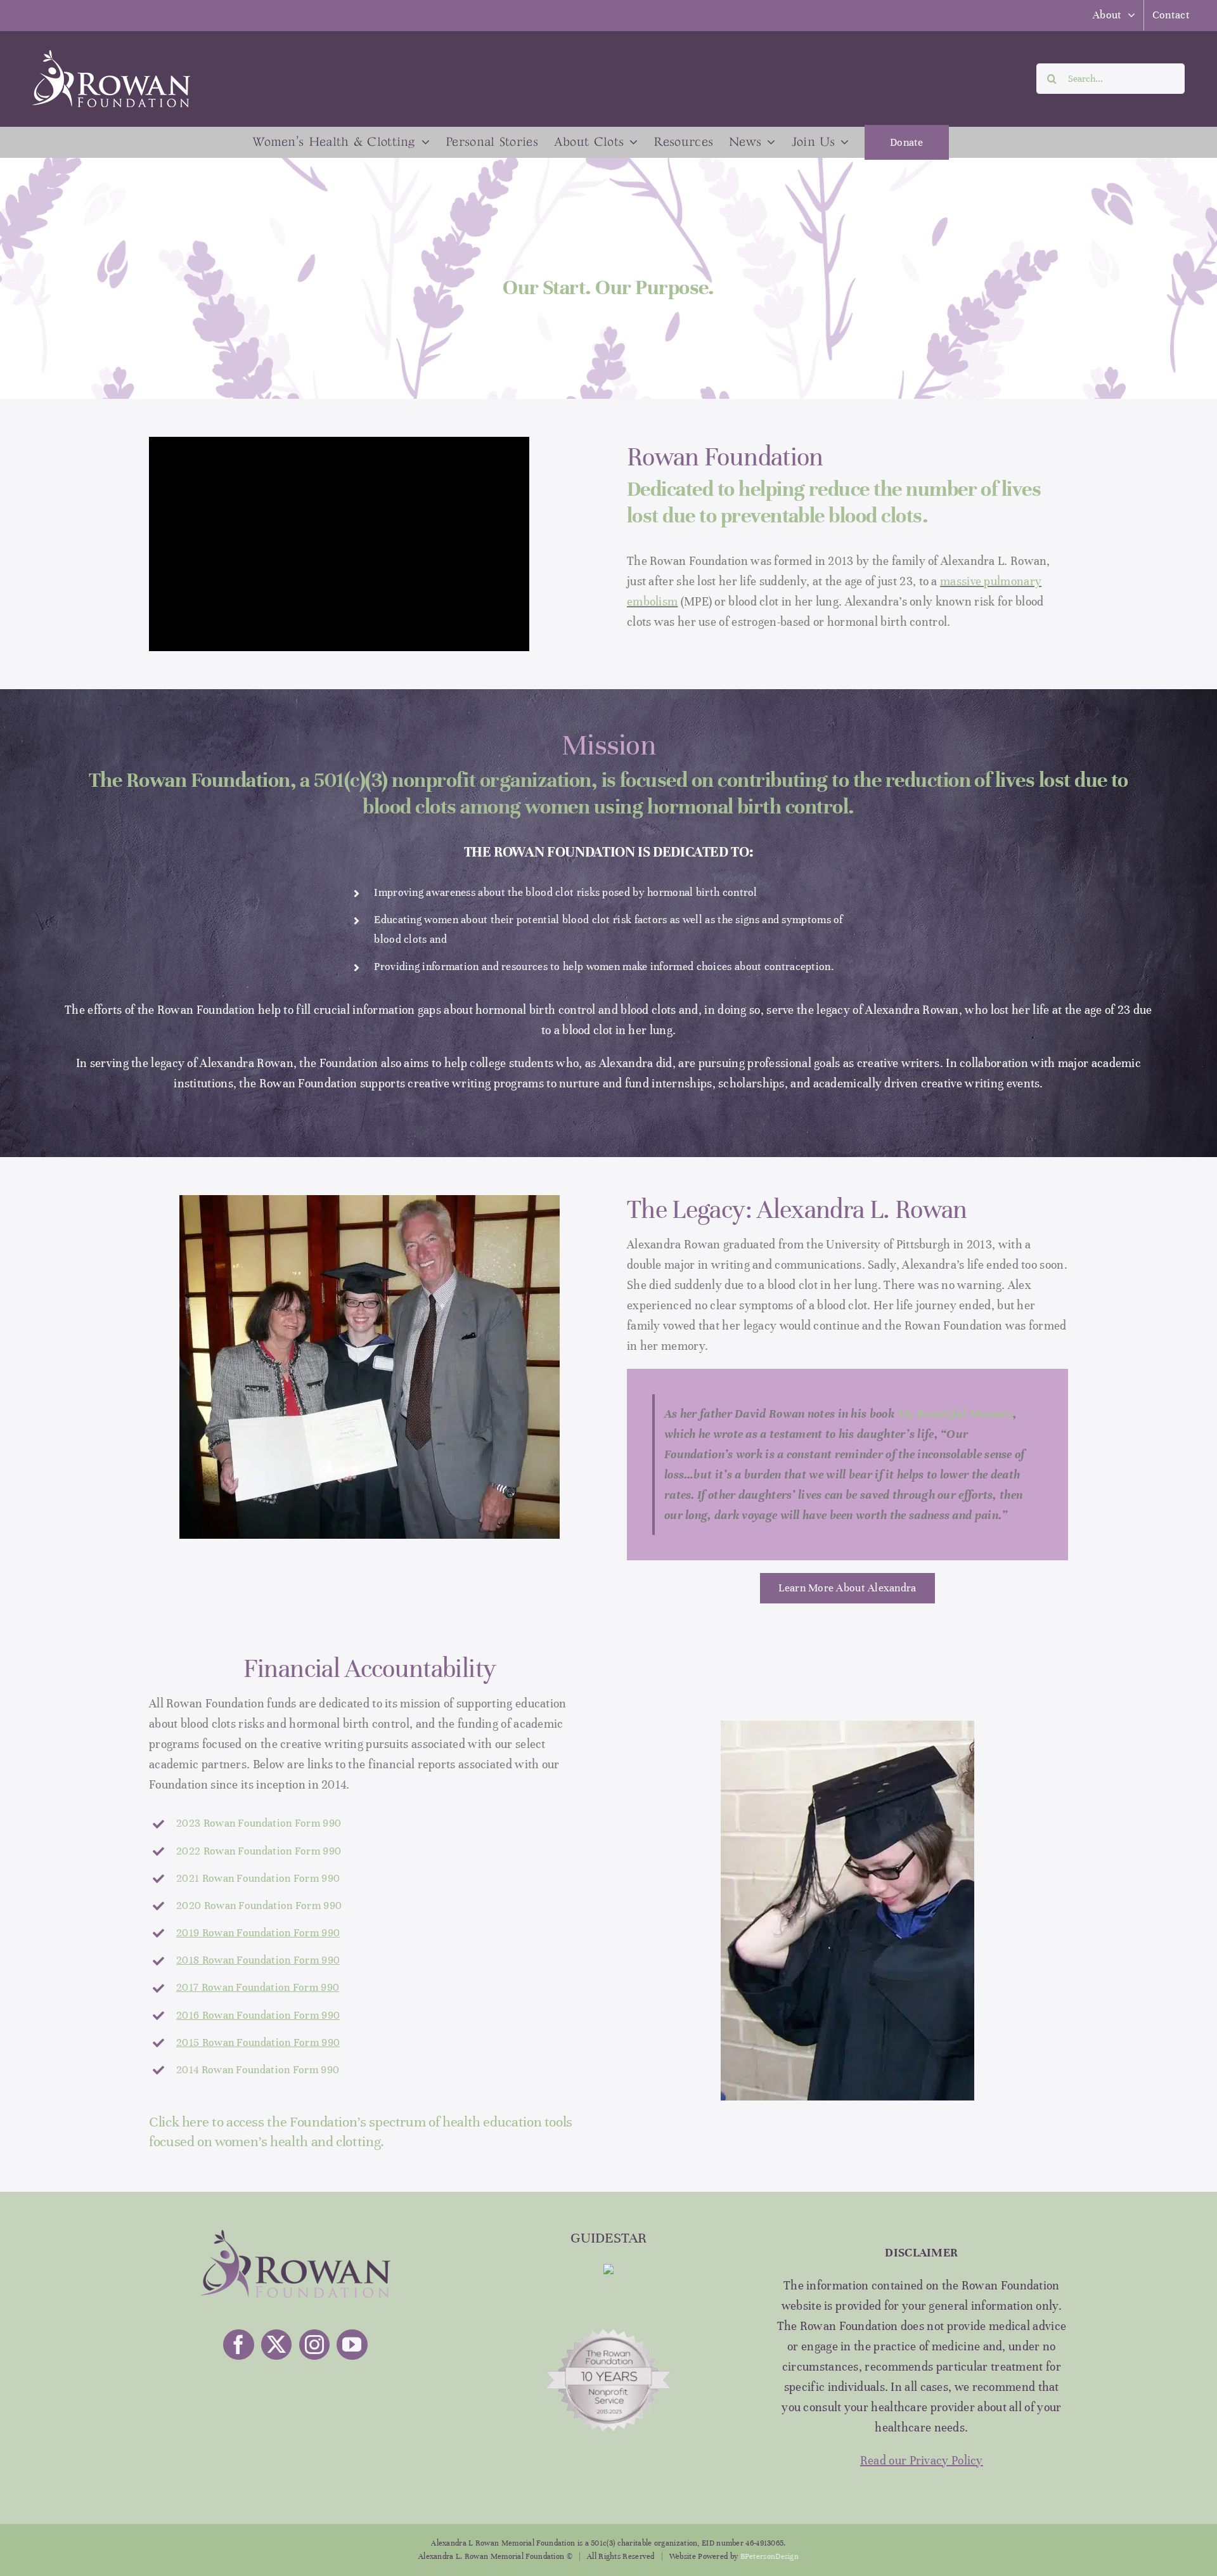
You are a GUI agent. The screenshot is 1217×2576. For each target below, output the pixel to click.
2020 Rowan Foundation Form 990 (259, 1906)
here (196, 2122)
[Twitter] (276, 2345)
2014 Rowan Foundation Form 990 (258, 2070)
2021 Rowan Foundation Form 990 (258, 1878)
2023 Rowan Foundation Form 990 (259, 1823)
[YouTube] (352, 2345)
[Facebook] (238, 2345)
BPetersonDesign (770, 2556)
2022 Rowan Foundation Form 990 (259, 1851)
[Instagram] (314, 2345)
